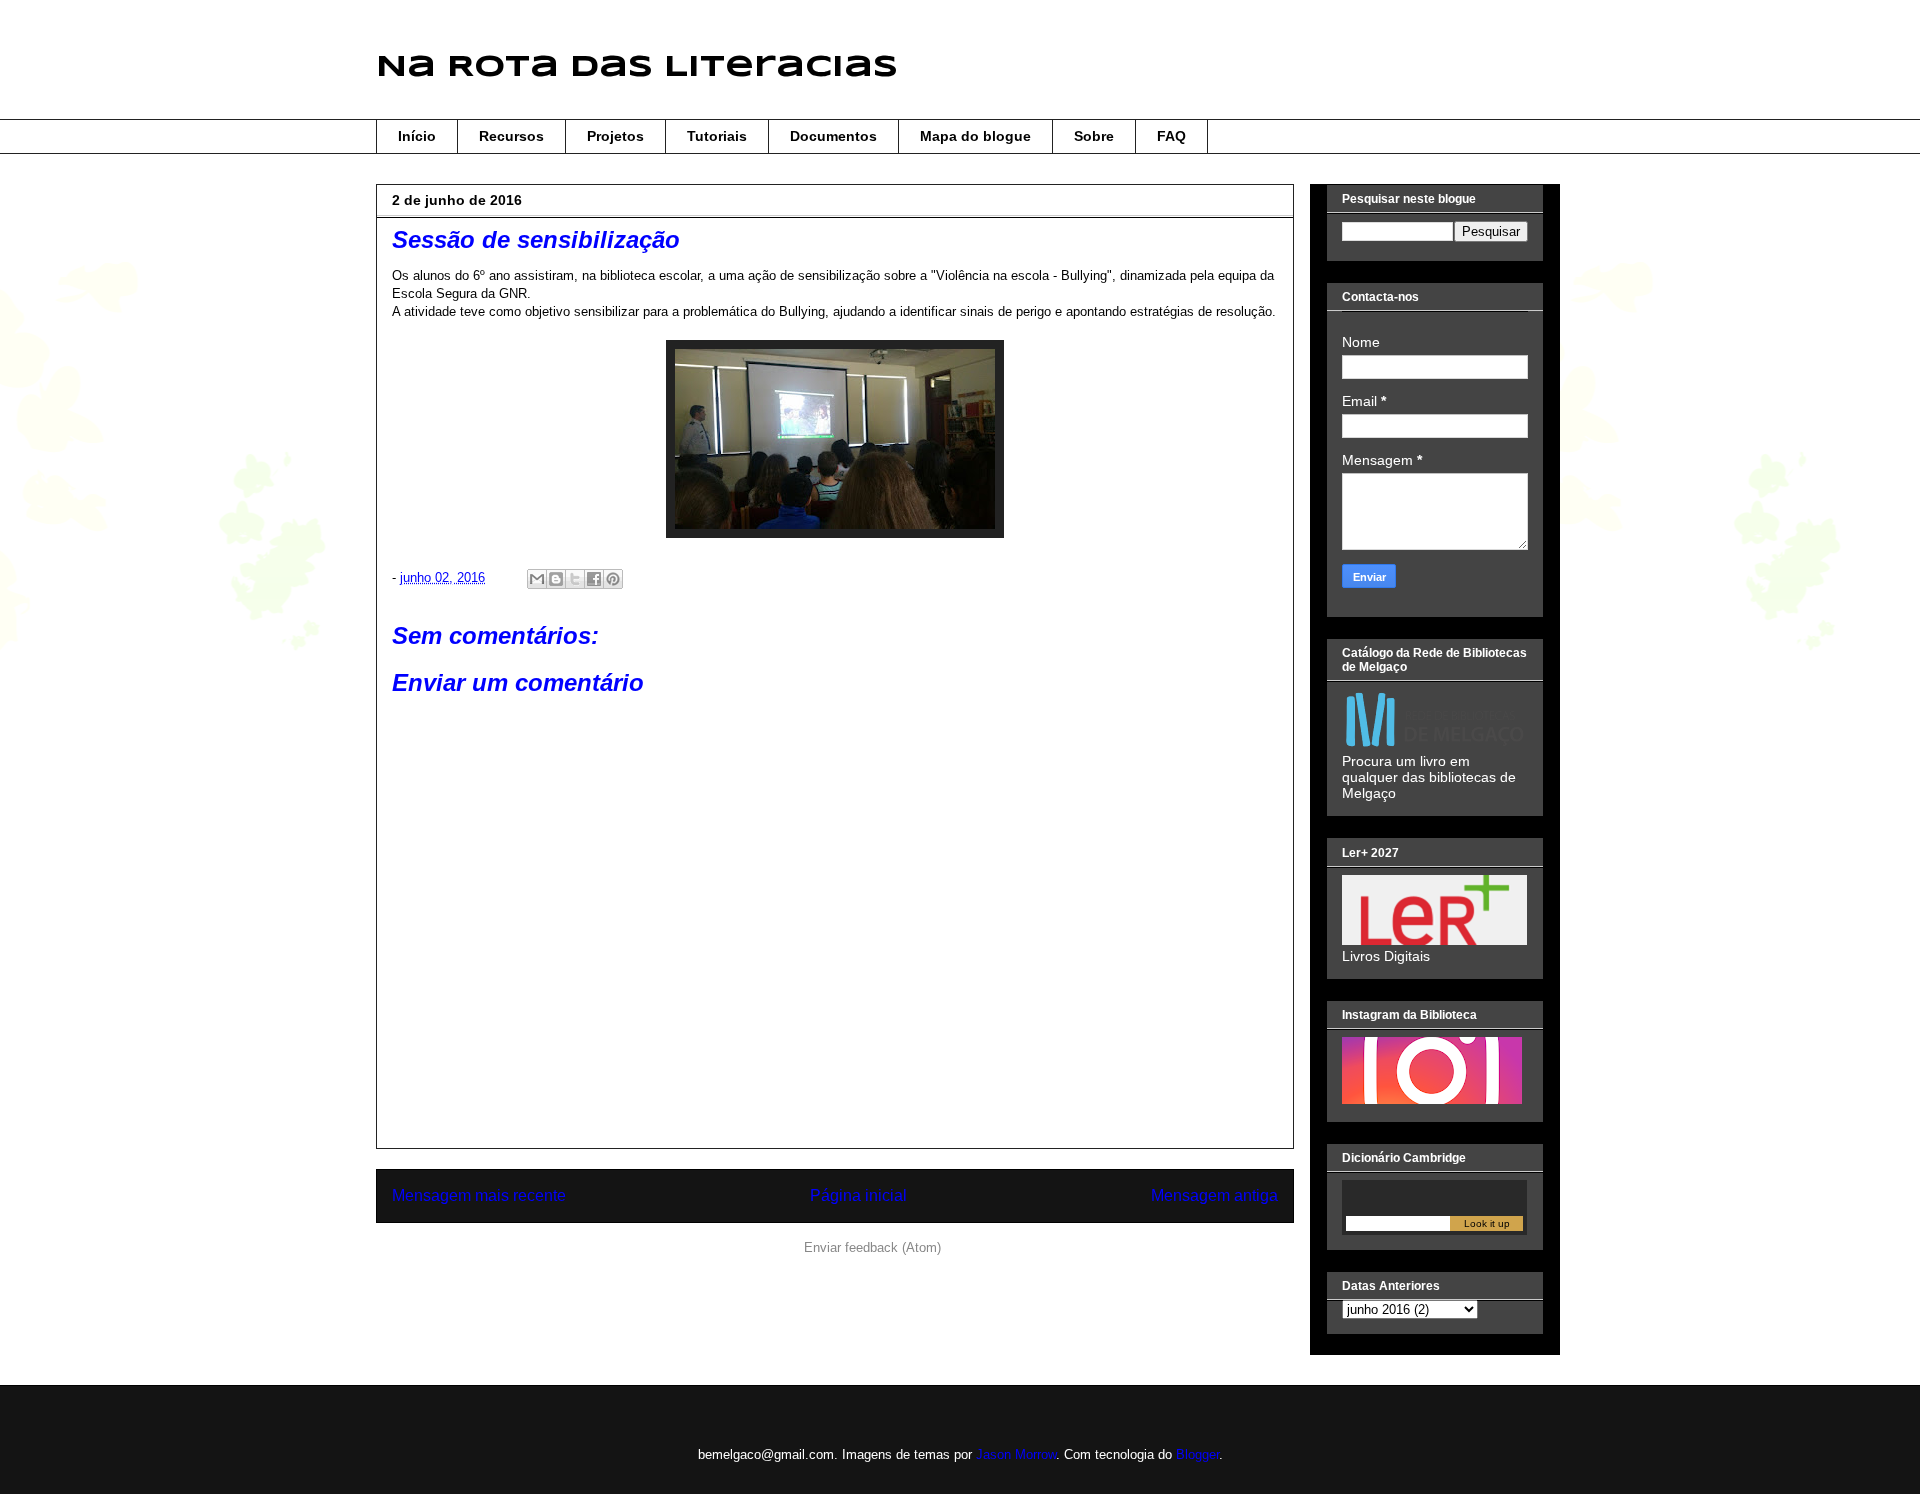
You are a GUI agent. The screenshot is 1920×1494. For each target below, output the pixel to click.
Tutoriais (717, 136)
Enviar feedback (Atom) (872, 1247)
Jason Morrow (1016, 1454)
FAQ (1171, 136)
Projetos (615, 136)
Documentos (833, 136)
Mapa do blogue (975, 136)
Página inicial (858, 1195)
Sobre (1094, 136)
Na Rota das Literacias (637, 67)
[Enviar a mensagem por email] (537, 579)
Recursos (511, 136)
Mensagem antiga (1214, 1195)
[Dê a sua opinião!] (556, 579)
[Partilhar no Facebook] (594, 579)
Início (417, 136)
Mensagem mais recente (479, 1195)
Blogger (1197, 1454)
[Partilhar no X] (575, 579)
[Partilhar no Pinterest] (613, 579)
